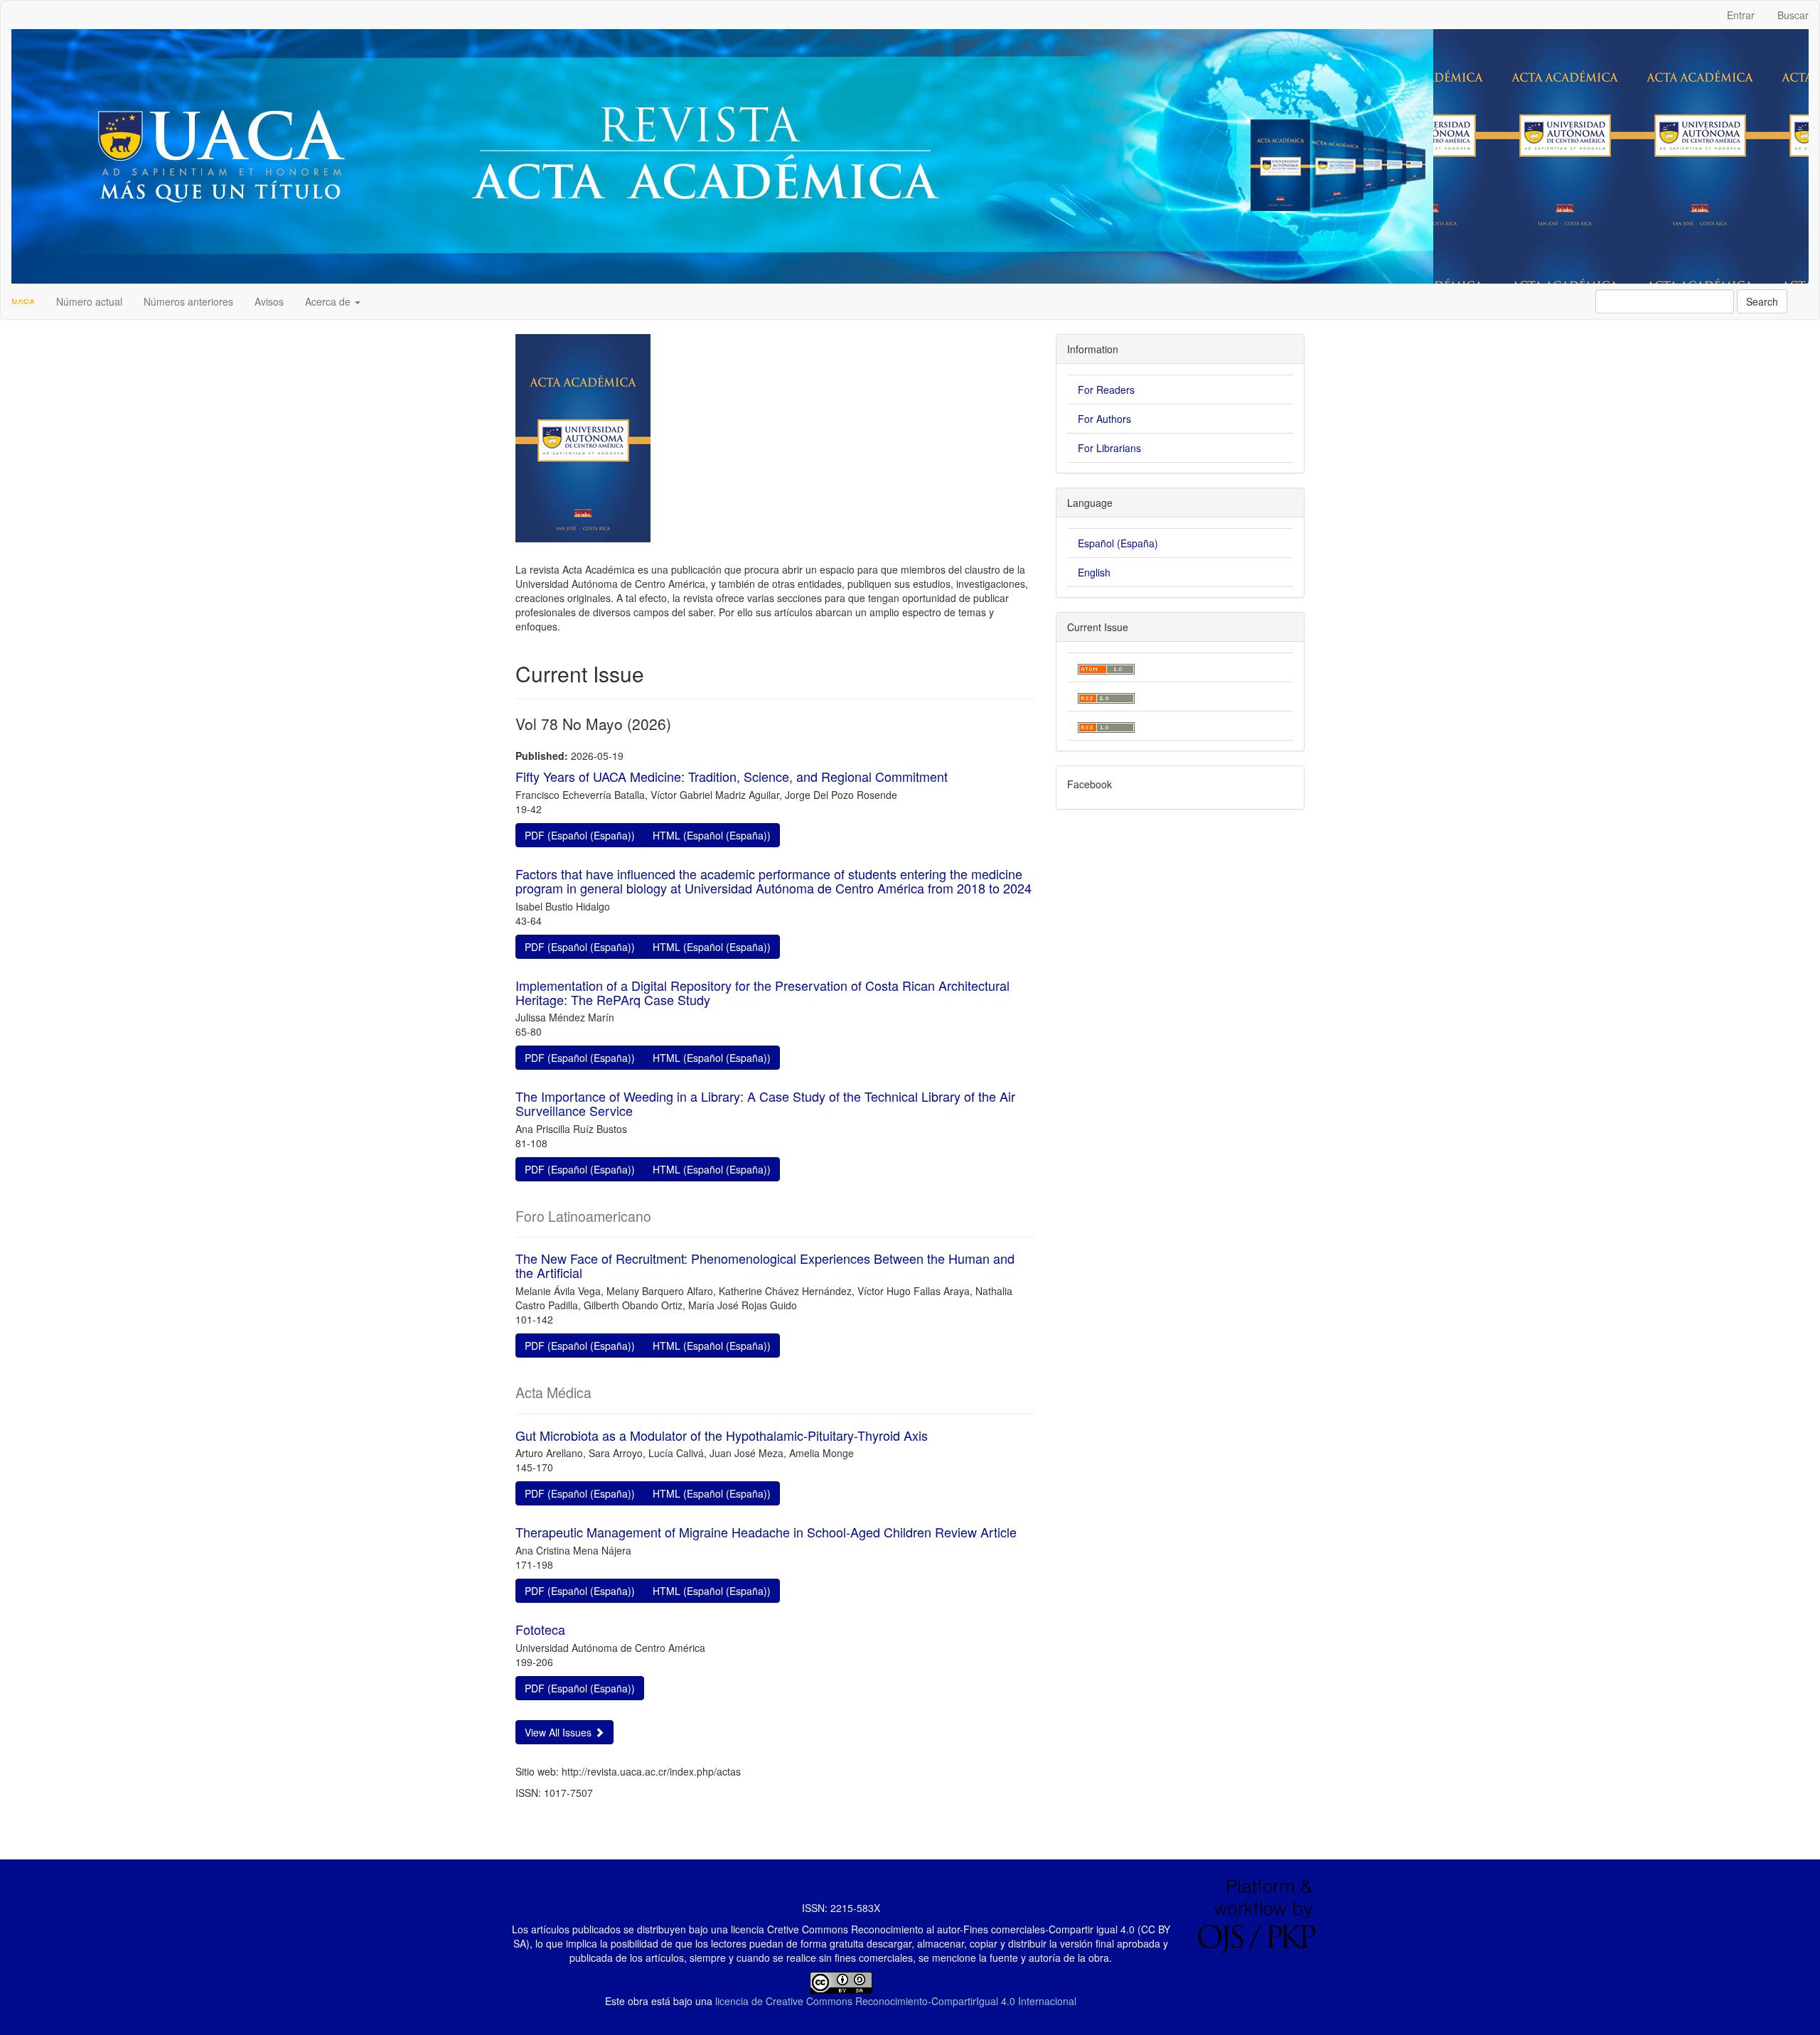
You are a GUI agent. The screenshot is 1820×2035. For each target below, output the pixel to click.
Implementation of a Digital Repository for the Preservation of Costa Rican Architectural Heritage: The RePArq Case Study (762, 992)
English (1094, 572)
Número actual (89, 301)
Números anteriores (188, 301)
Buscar (1793, 15)
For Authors (1104, 419)
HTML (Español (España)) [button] (712, 835)
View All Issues (560, 1732)
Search (1762, 301)
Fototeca (540, 1629)
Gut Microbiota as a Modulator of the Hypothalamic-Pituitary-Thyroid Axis (722, 1435)
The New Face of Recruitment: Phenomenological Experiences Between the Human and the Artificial (765, 1265)
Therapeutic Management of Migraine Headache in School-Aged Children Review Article (766, 1532)
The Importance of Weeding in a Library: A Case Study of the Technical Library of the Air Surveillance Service (765, 1103)
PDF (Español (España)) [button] (580, 835)
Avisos (269, 301)
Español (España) (1118, 543)
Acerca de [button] (329, 301)
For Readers (1106, 390)
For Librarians (1109, 448)
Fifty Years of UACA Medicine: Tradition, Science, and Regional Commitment (732, 776)
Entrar (1741, 15)
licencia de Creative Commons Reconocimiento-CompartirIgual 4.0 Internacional (896, 2001)
